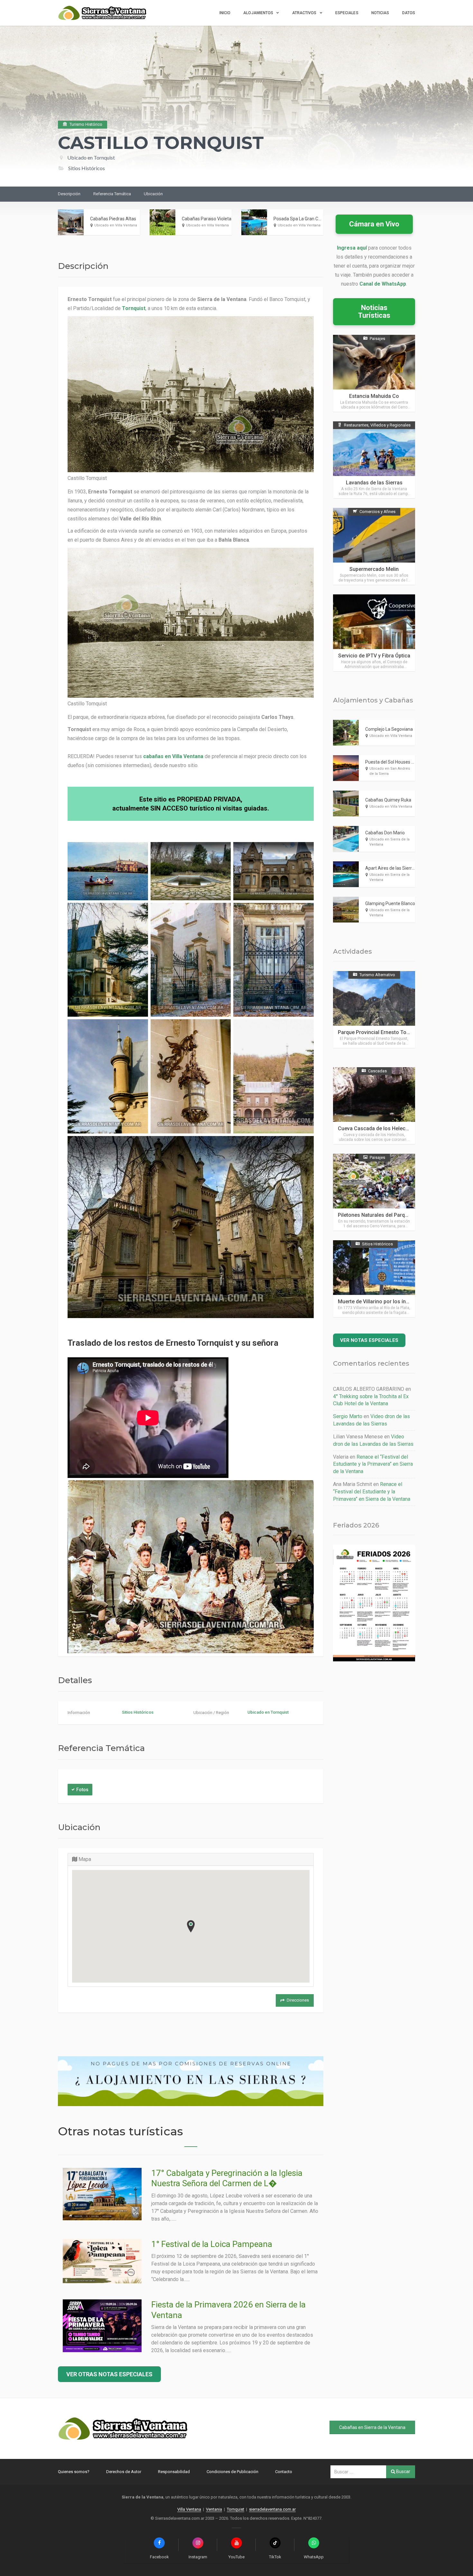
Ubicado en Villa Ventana (116, 225)
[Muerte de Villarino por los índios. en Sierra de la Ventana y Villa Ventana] (374, 1279)
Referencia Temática (112, 194)
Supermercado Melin (374, 569)
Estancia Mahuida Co (374, 396)
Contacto (284, 2472)
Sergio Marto (348, 1416)
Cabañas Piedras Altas (113, 219)
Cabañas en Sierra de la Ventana (372, 2427)
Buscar (403, 2471)
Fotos (82, 1790)
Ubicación (153, 194)
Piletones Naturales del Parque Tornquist (386, 1215)
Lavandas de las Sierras (374, 483)
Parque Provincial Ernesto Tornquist (380, 1032)
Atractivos (304, 13)
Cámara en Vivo (374, 224)
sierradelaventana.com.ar (272, 2509)
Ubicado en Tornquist (91, 157)
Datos (409, 13)
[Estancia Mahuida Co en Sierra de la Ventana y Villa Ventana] (374, 373)
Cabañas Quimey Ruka (388, 800)
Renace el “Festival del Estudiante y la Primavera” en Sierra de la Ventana (373, 1464)
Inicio (225, 13)
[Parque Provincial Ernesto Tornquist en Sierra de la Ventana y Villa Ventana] (374, 1009)
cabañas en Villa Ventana (173, 756)
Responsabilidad (174, 2472)
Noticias (380, 13)
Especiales (347, 13)
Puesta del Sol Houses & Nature (397, 762)
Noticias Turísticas (374, 312)
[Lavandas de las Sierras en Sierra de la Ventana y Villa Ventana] (374, 460)
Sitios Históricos (138, 1712)
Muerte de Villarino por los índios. (378, 1302)
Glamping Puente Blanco (390, 903)
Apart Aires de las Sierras (391, 868)
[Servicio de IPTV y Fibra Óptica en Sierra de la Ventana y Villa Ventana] (374, 633)
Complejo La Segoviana (389, 729)
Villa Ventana (189, 2509)
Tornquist (134, 308)
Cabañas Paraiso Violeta (207, 219)
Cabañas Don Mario (385, 833)
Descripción (69, 194)
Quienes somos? (74, 2472)
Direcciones (298, 2000)
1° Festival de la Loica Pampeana (212, 2244)
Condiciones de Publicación (232, 2472)
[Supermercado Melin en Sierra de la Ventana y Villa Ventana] (374, 546)
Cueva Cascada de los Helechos (376, 1128)
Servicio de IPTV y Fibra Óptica (374, 656)
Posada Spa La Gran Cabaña (302, 219)
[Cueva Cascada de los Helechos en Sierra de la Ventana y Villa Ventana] (374, 1106)
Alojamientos (258, 13)
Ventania (214, 2509)
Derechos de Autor (124, 2472)
